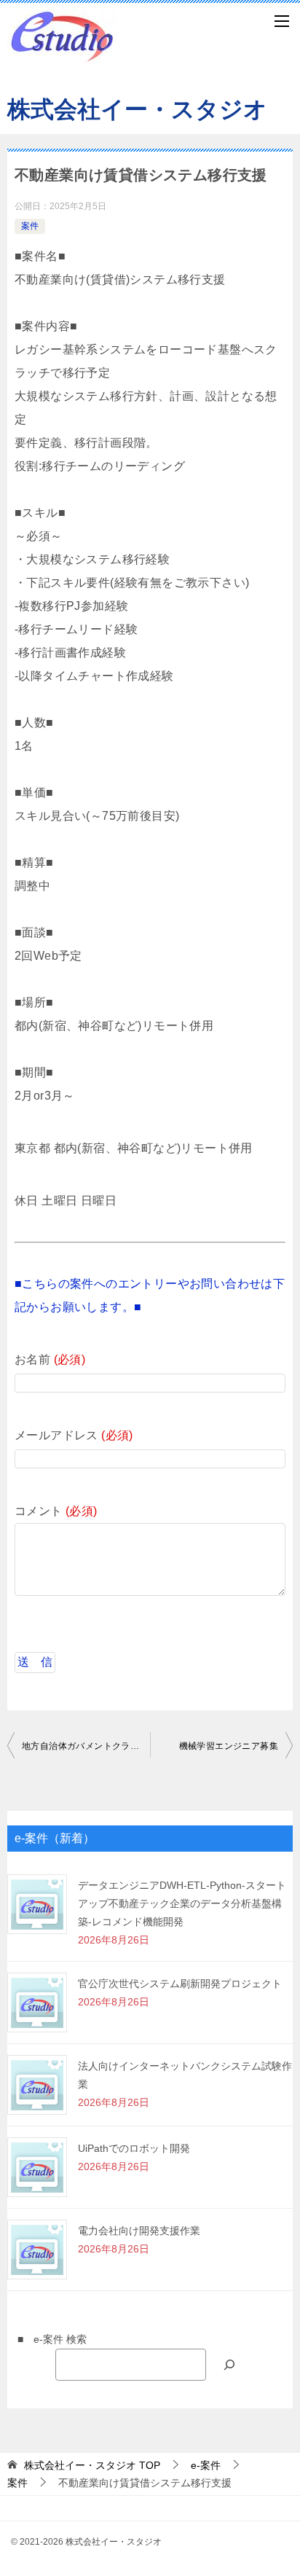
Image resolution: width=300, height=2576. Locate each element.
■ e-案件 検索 (47, 2339)
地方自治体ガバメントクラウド (85, 1746)
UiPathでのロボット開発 (134, 2148)
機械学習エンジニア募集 (229, 1746)
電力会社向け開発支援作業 (139, 2231)
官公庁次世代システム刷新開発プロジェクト (180, 1984)
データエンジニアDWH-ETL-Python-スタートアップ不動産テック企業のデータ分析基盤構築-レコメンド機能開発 (182, 1903)
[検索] (229, 2364)
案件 (30, 226)
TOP (92, 2465)
